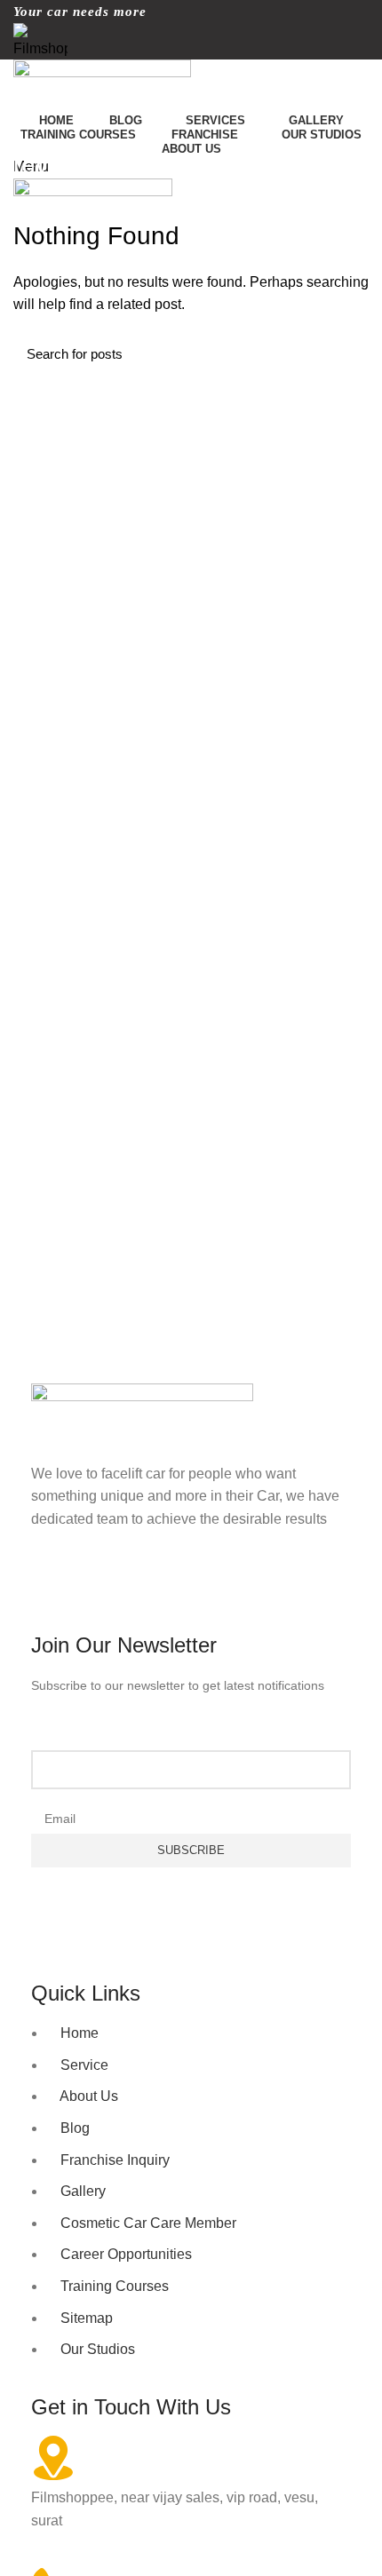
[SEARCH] (345, 354)
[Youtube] (149, 1588)
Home (28, 208)
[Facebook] (53, 1588)
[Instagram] (101, 1588)
